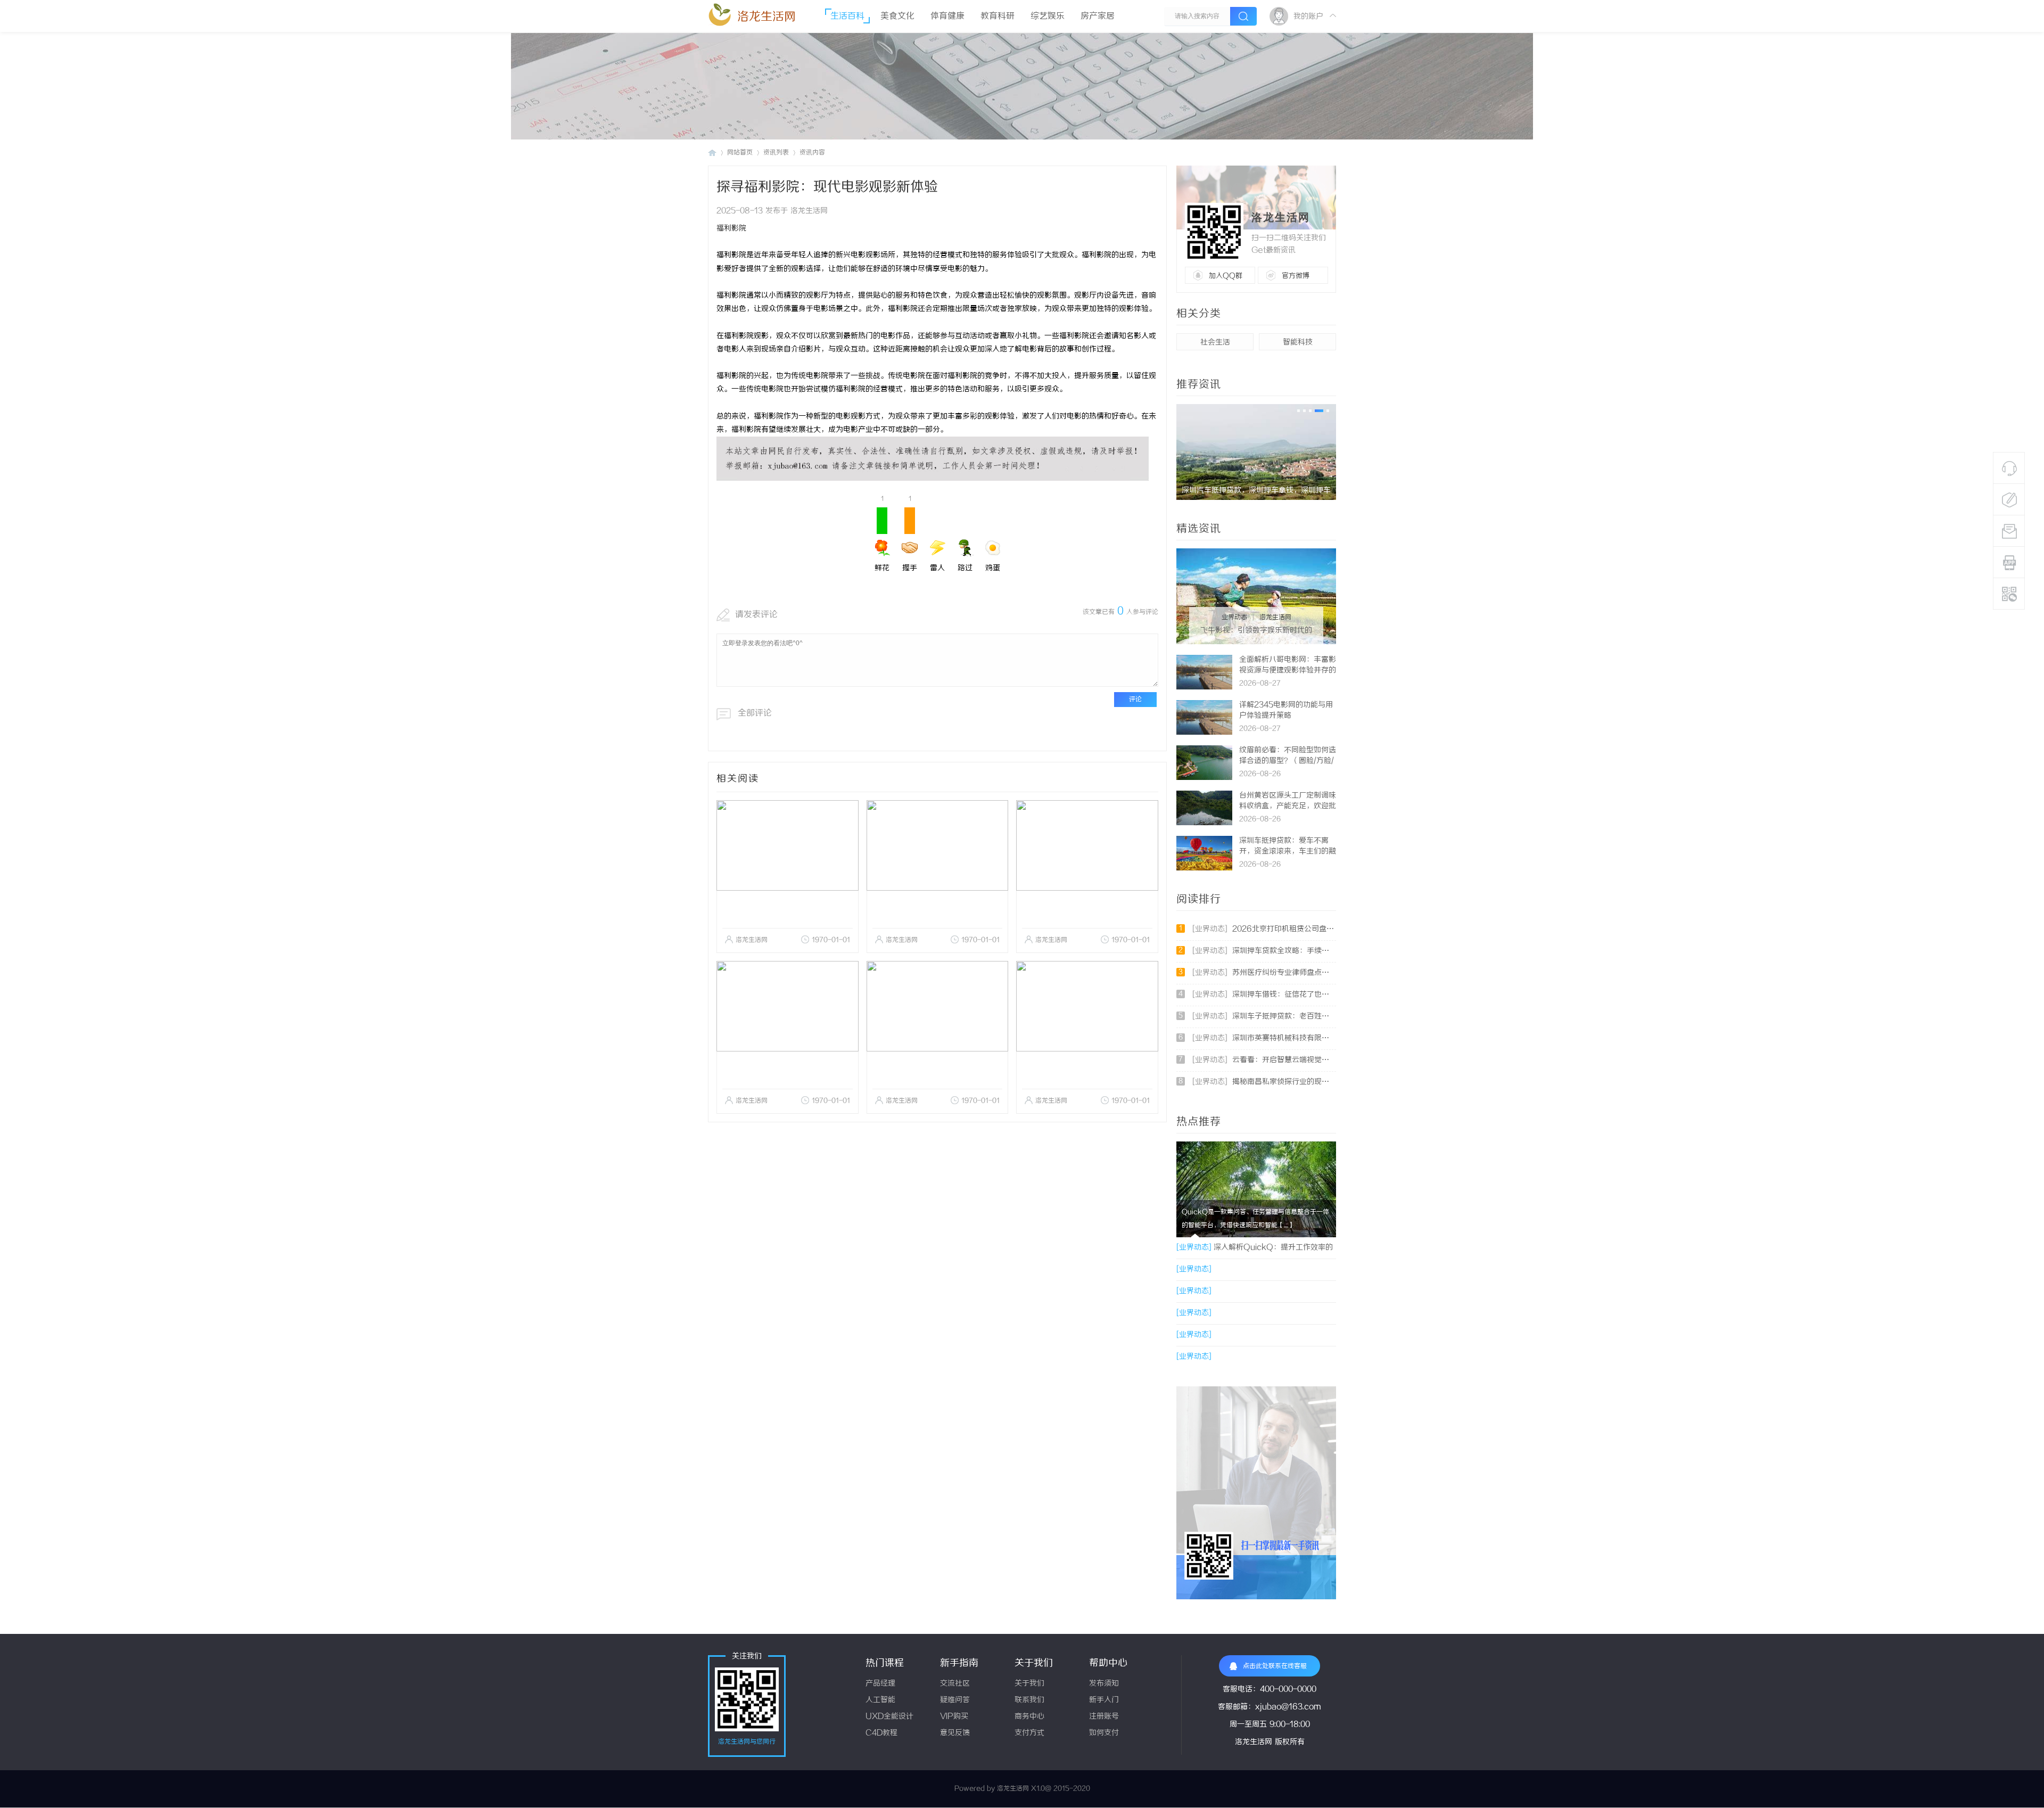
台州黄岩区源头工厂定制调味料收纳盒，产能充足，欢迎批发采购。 (1288, 806)
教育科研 (998, 16)
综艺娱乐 (1048, 16)
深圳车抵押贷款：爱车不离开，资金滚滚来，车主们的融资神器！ (1288, 852)
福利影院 (731, 229)
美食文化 (897, 16)
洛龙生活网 (767, 17)
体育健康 (947, 16)
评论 (1135, 699)
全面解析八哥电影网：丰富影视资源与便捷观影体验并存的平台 (1288, 671)
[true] (1243, 16)
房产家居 (1098, 16)
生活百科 (847, 16)
